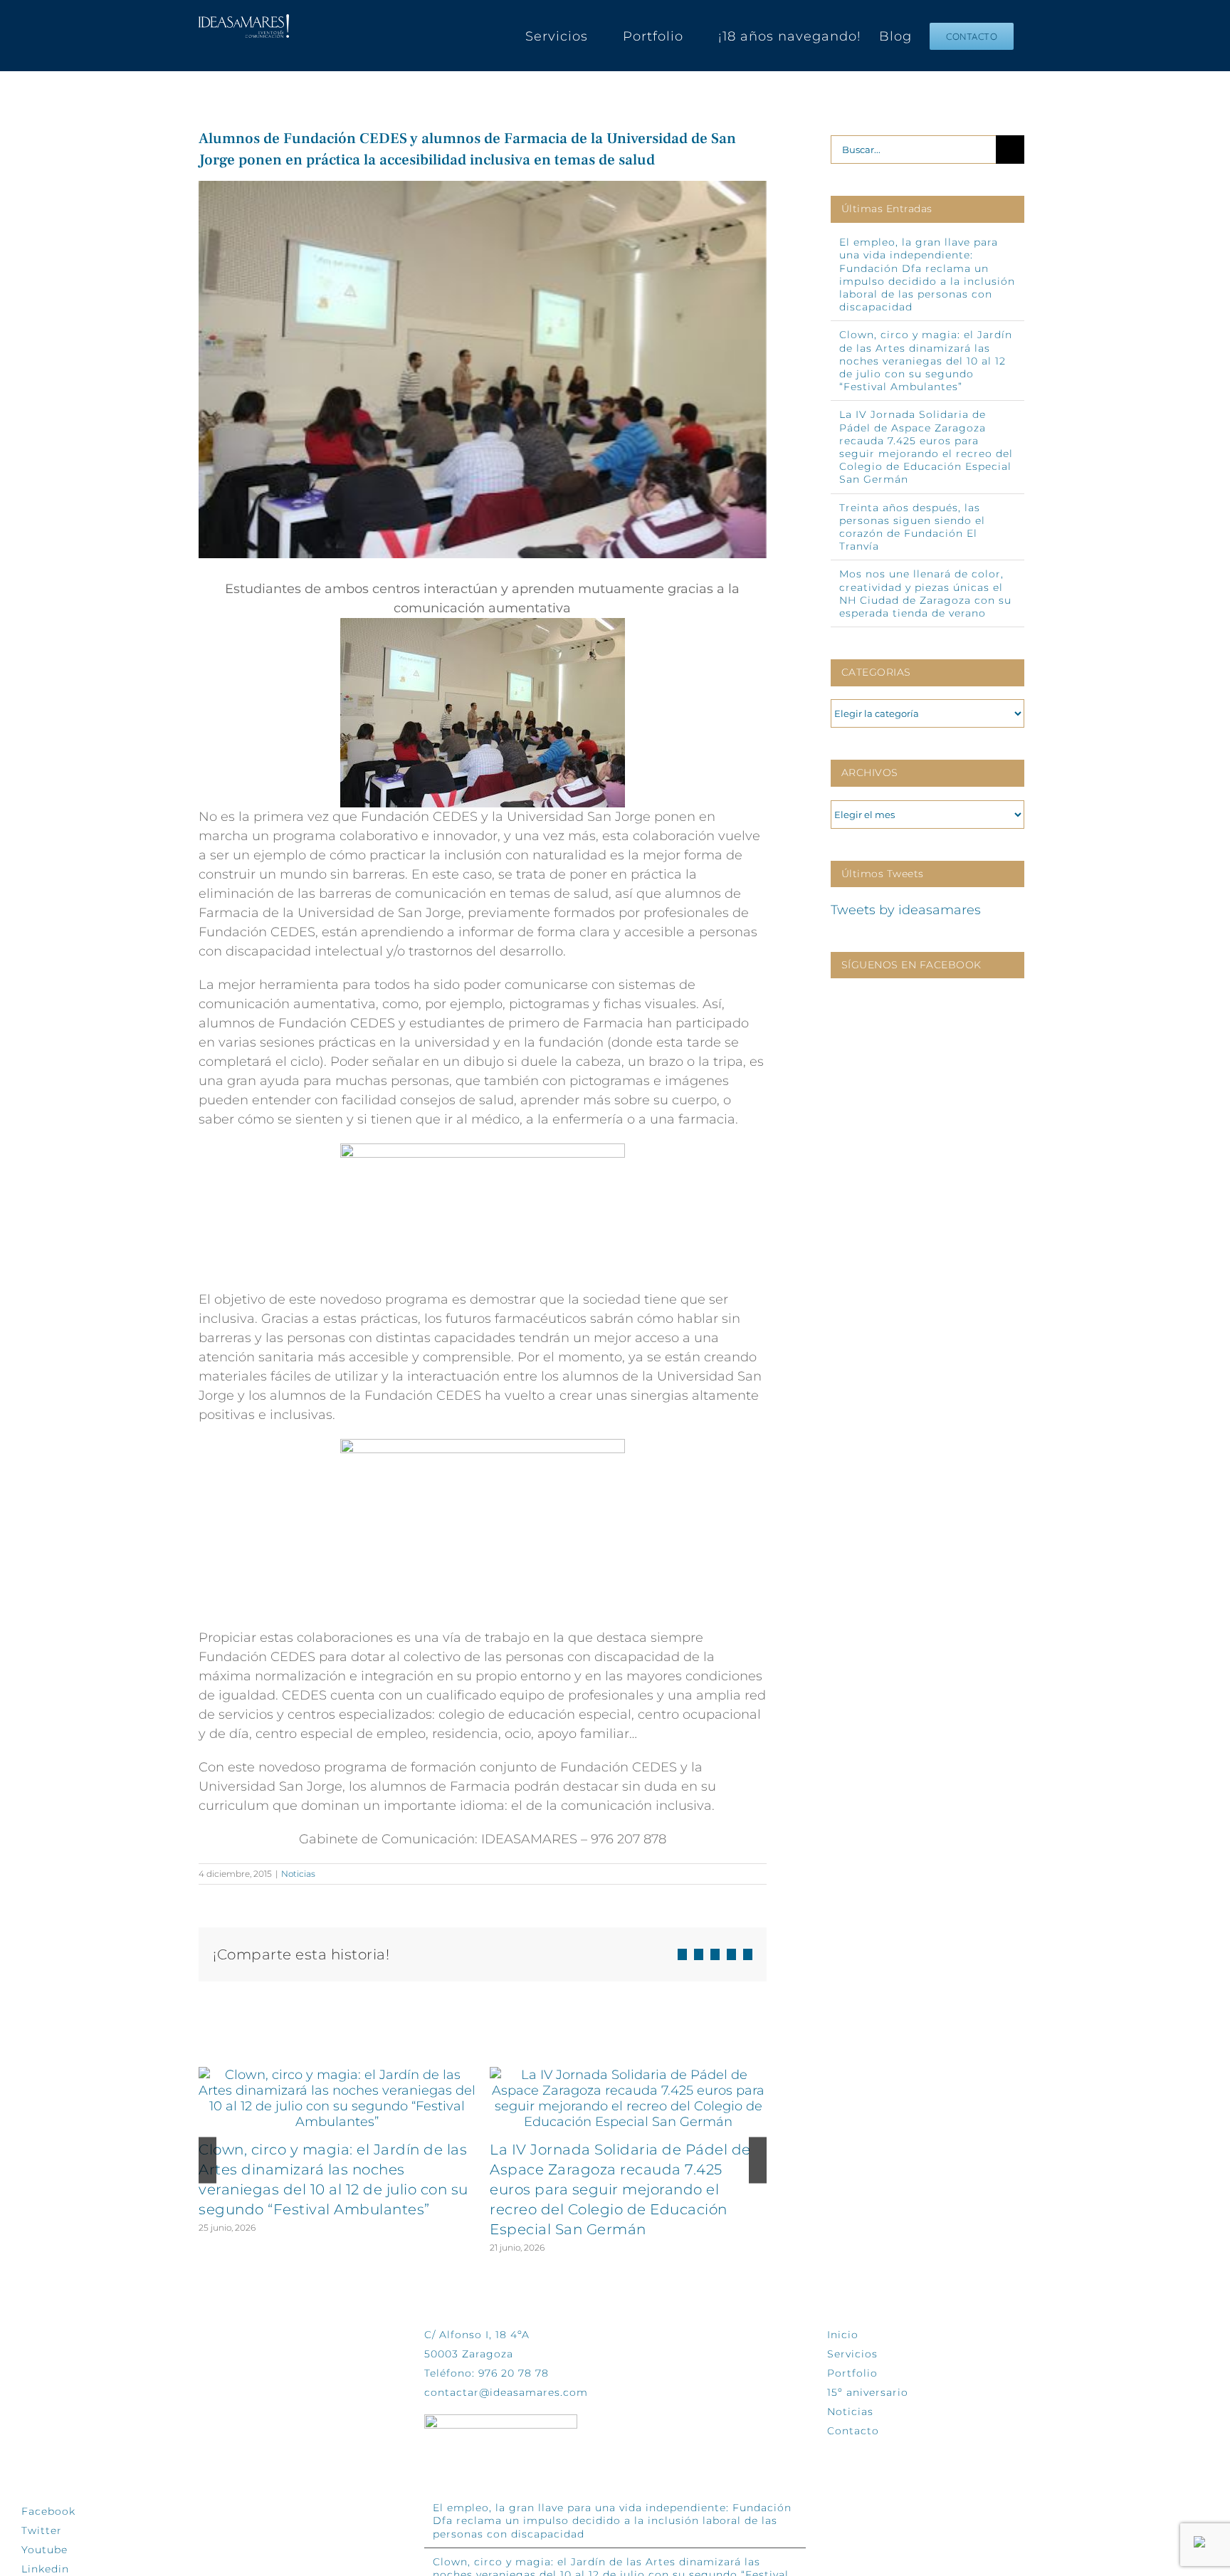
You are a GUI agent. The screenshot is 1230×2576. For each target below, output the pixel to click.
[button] (207, 2161)
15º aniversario (868, 2392)
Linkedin (45, 2569)
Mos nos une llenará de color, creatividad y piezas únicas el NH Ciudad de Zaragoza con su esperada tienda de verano (925, 593)
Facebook (48, 2511)
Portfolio (852, 2373)
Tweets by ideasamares (906, 910)
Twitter (42, 2530)
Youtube (44, 2550)
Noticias (298, 1874)
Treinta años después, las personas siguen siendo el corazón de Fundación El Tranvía (912, 527)
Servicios (852, 2354)
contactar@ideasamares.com (506, 2392)
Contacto (853, 2431)
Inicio (843, 2335)
